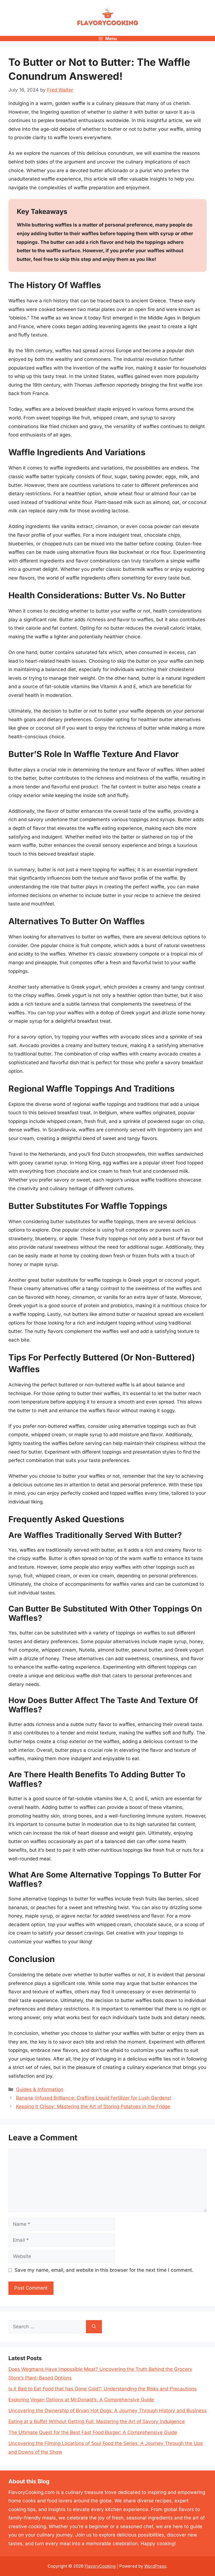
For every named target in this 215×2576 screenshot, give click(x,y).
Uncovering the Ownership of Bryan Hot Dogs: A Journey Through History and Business (107, 2411)
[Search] (94, 2327)
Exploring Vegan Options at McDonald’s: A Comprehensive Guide (81, 2400)
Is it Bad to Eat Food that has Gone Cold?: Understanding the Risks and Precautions (102, 2389)
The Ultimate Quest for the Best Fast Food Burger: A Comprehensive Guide (93, 2432)
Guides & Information (40, 2089)
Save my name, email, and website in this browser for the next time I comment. (104, 2270)
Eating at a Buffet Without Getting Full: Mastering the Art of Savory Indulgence (97, 2421)
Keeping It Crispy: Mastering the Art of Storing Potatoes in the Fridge (93, 2106)
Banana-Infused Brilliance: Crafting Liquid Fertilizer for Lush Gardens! (94, 2098)
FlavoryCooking (100, 2566)
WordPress (155, 2566)
